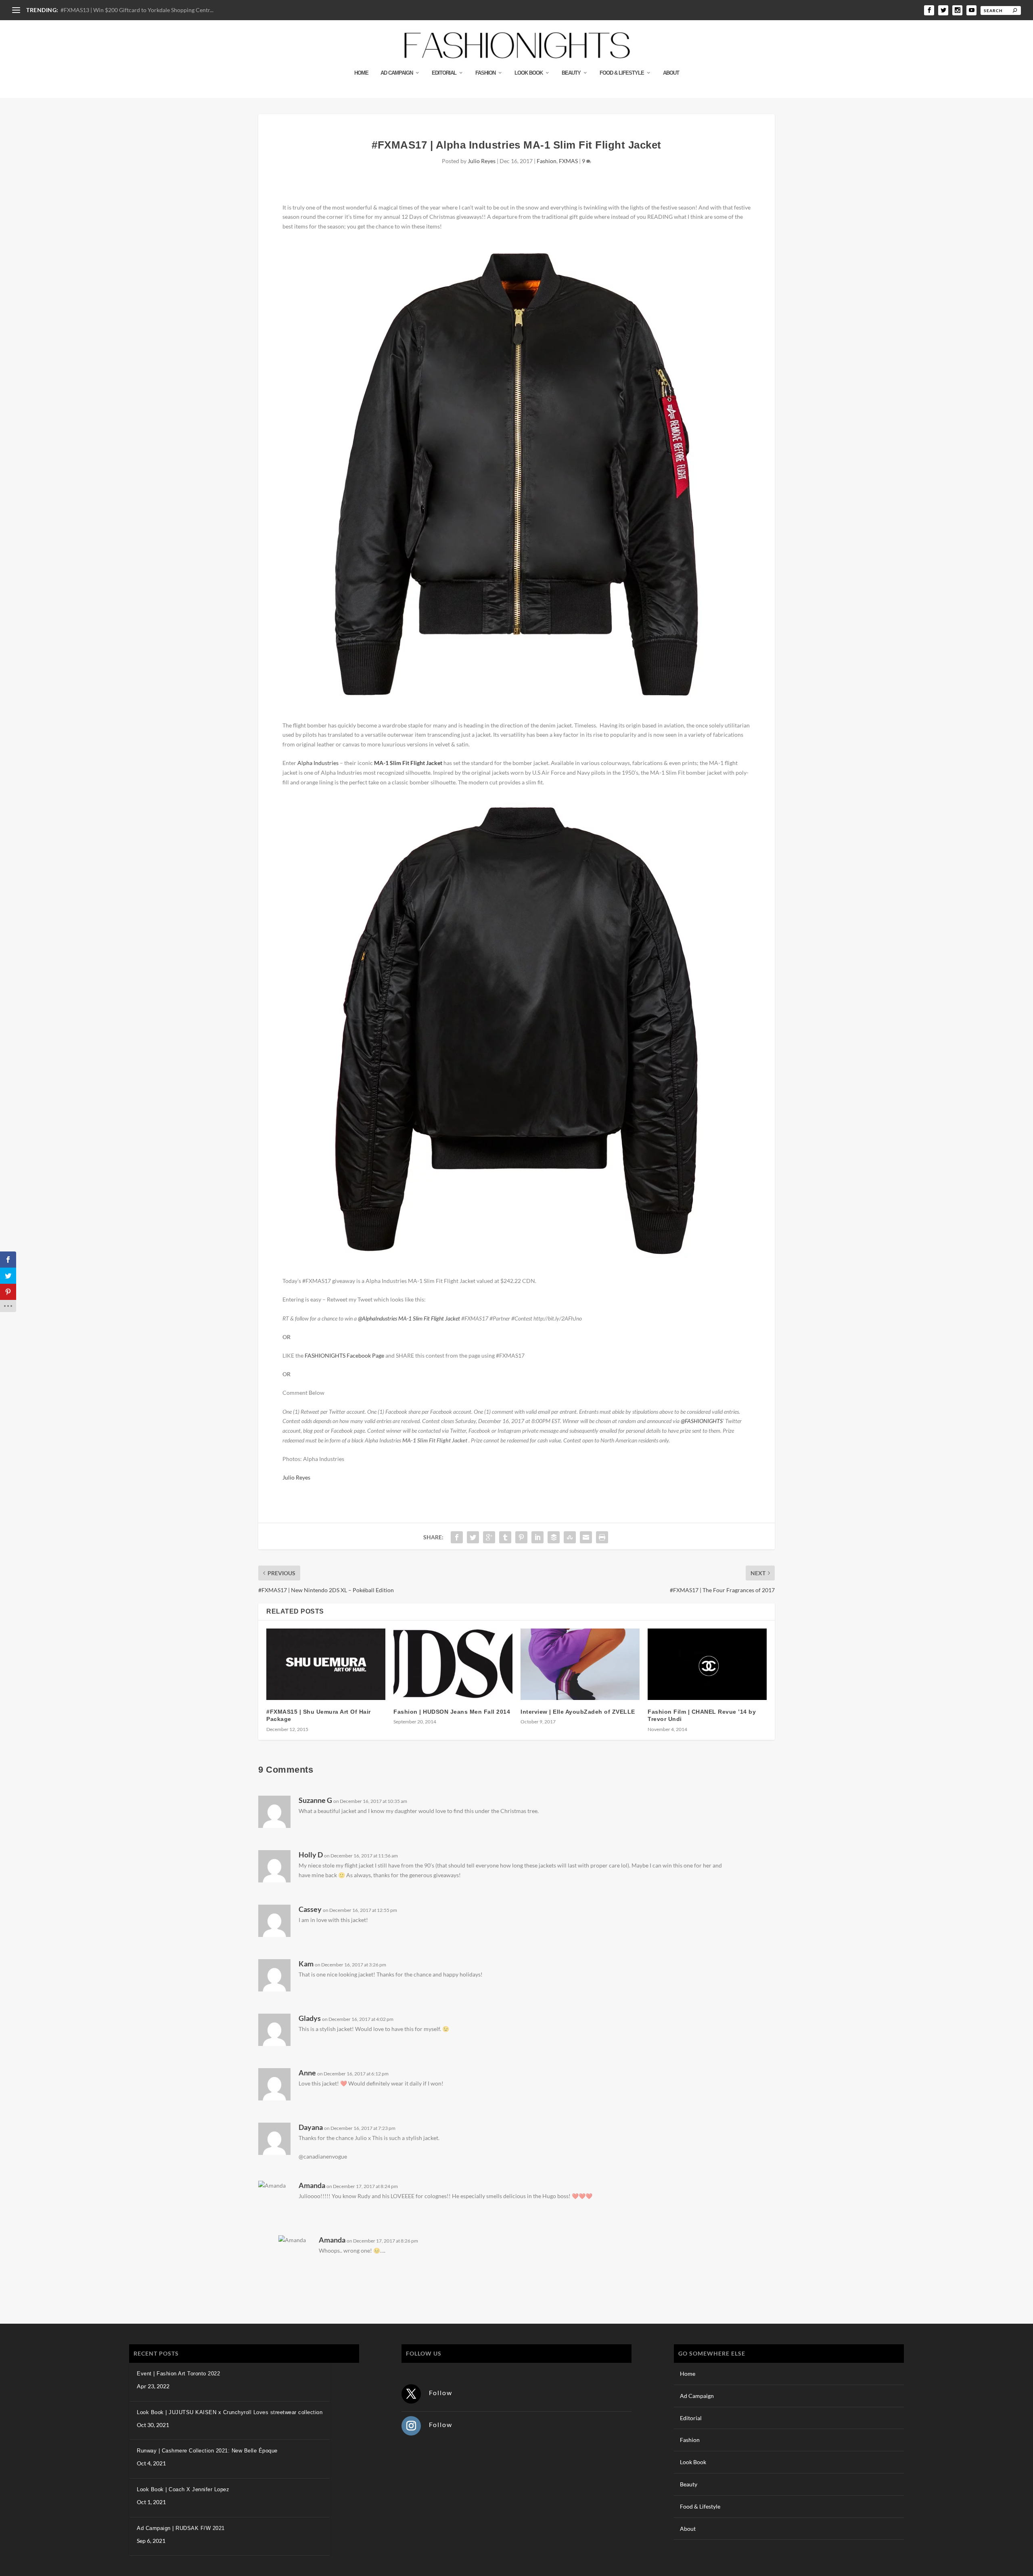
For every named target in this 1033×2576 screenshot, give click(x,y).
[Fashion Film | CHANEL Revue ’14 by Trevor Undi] (707, 1664)
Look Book (529, 73)
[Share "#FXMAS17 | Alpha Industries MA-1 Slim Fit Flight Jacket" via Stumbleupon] (570, 1537)
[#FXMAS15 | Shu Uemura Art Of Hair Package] (326, 1664)
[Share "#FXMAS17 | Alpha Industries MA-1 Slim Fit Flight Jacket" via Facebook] (457, 1537)
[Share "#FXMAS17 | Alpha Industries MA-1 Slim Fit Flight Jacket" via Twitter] (473, 1537)
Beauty (571, 73)
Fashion (485, 73)
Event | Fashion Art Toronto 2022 (178, 2374)
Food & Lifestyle (622, 73)
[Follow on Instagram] (411, 2426)
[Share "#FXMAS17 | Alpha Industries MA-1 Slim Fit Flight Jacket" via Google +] (489, 1537)
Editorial (444, 73)
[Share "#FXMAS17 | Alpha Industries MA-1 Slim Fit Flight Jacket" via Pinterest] (521, 1537)
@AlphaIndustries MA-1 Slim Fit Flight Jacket (409, 1318)
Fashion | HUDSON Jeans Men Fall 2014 (452, 1712)
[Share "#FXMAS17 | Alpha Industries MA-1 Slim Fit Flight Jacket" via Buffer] (554, 1537)
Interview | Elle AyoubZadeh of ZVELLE (578, 1712)
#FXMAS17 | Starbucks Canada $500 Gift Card (119, 10)
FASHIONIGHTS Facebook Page (344, 1355)
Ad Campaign (397, 73)
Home (361, 73)
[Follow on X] (411, 2394)
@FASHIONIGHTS (702, 1421)
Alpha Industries (318, 763)
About (671, 73)
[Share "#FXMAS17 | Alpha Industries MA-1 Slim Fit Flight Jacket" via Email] (586, 1537)
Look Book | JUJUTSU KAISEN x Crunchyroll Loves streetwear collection (230, 2412)
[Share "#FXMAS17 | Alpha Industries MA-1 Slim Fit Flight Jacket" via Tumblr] (505, 1537)
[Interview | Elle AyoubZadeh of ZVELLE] (580, 1664)
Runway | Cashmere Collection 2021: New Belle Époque (207, 2451)
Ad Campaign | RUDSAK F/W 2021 (181, 2528)
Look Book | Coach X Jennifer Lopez (183, 2489)
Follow (441, 2393)
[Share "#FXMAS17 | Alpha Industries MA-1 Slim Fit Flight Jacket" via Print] (602, 1537)
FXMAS (568, 161)
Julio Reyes (482, 161)
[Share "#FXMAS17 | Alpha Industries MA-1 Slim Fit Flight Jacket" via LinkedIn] (537, 1537)
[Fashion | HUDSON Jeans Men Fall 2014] (453, 1664)
